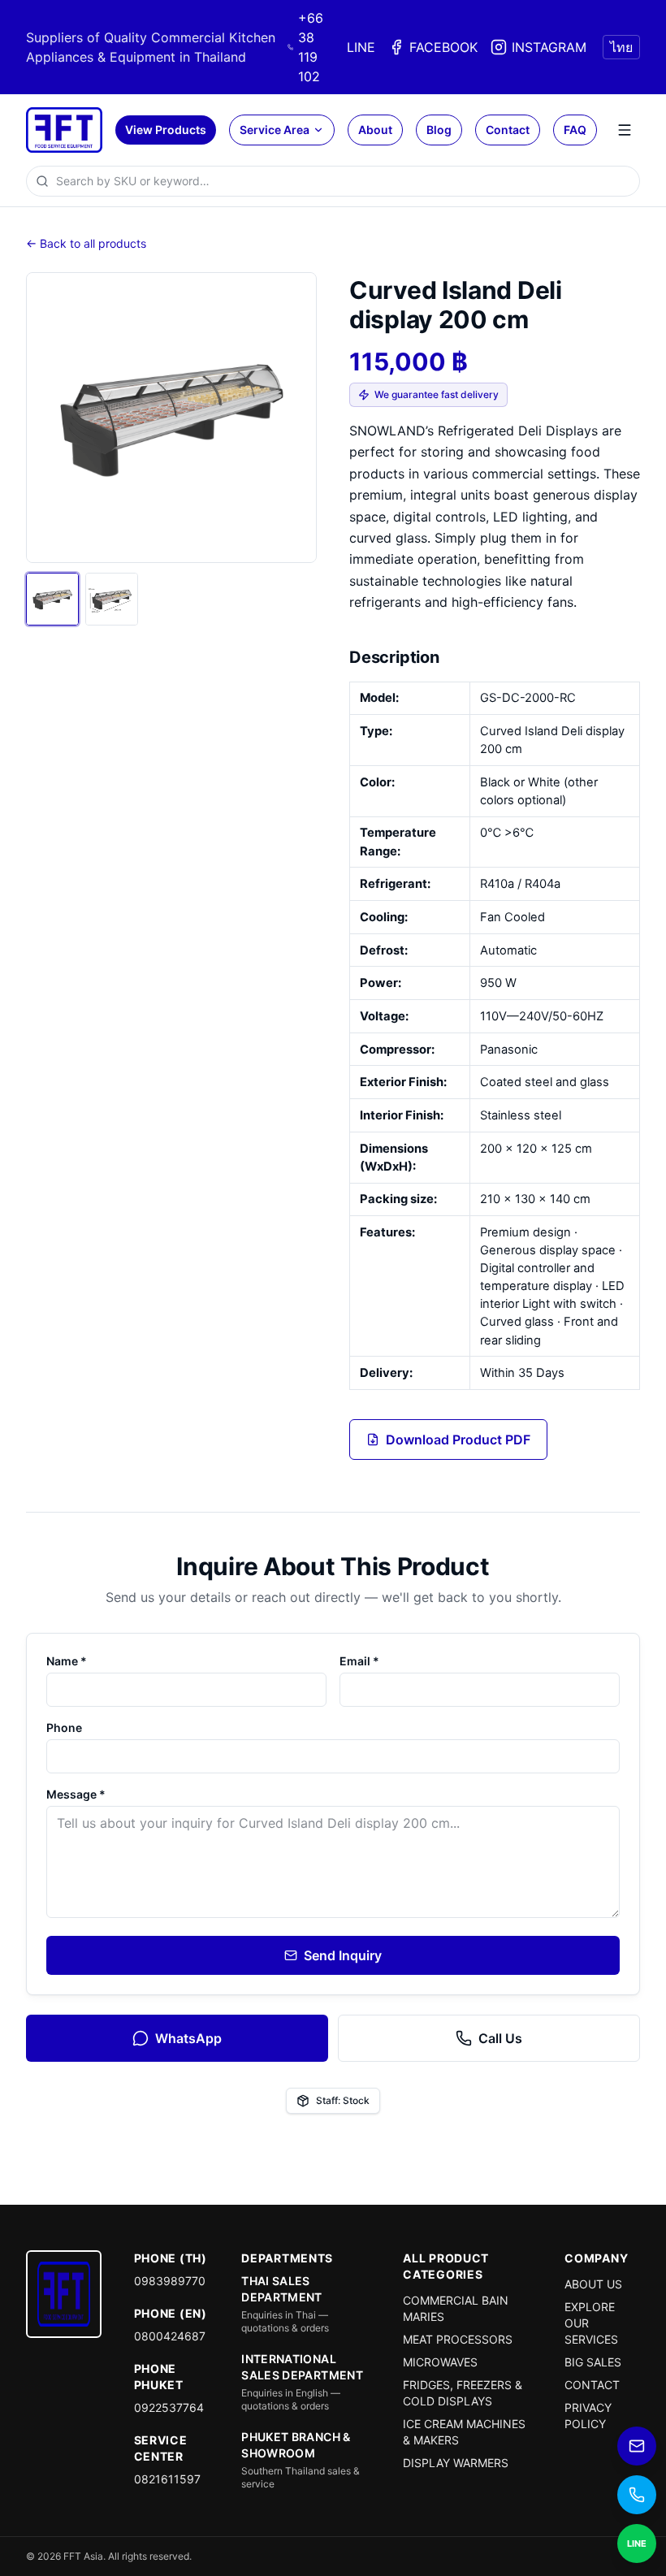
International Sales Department (302, 2367)
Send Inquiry (343, 1955)
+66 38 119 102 (311, 47)
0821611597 (167, 2479)
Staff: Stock (343, 2100)
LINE (361, 47)
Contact (508, 130)
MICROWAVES (440, 2362)
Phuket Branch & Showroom (296, 2445)
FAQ (575, 130)
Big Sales (593, 2362)
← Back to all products (86, 243)
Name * (67, 1661)
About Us (593, 2284)
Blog (439, 130)
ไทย (621, 47)
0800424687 (170, 2336)
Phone (64, 1727)
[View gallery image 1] (52, 599)
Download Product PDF (458, 1440)
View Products (166, 130)
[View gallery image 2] (112, 599)
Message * (76, 1794)
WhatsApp (188, 2038)
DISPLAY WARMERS (456, 2463)
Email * (359, 1661)
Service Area (275, 130)
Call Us (500, 2038)
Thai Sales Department (282, 2289)
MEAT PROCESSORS (458, 2339)
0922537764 (169, 2407)
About (375, 130)
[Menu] (625, 130)
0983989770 (170, 2281)
